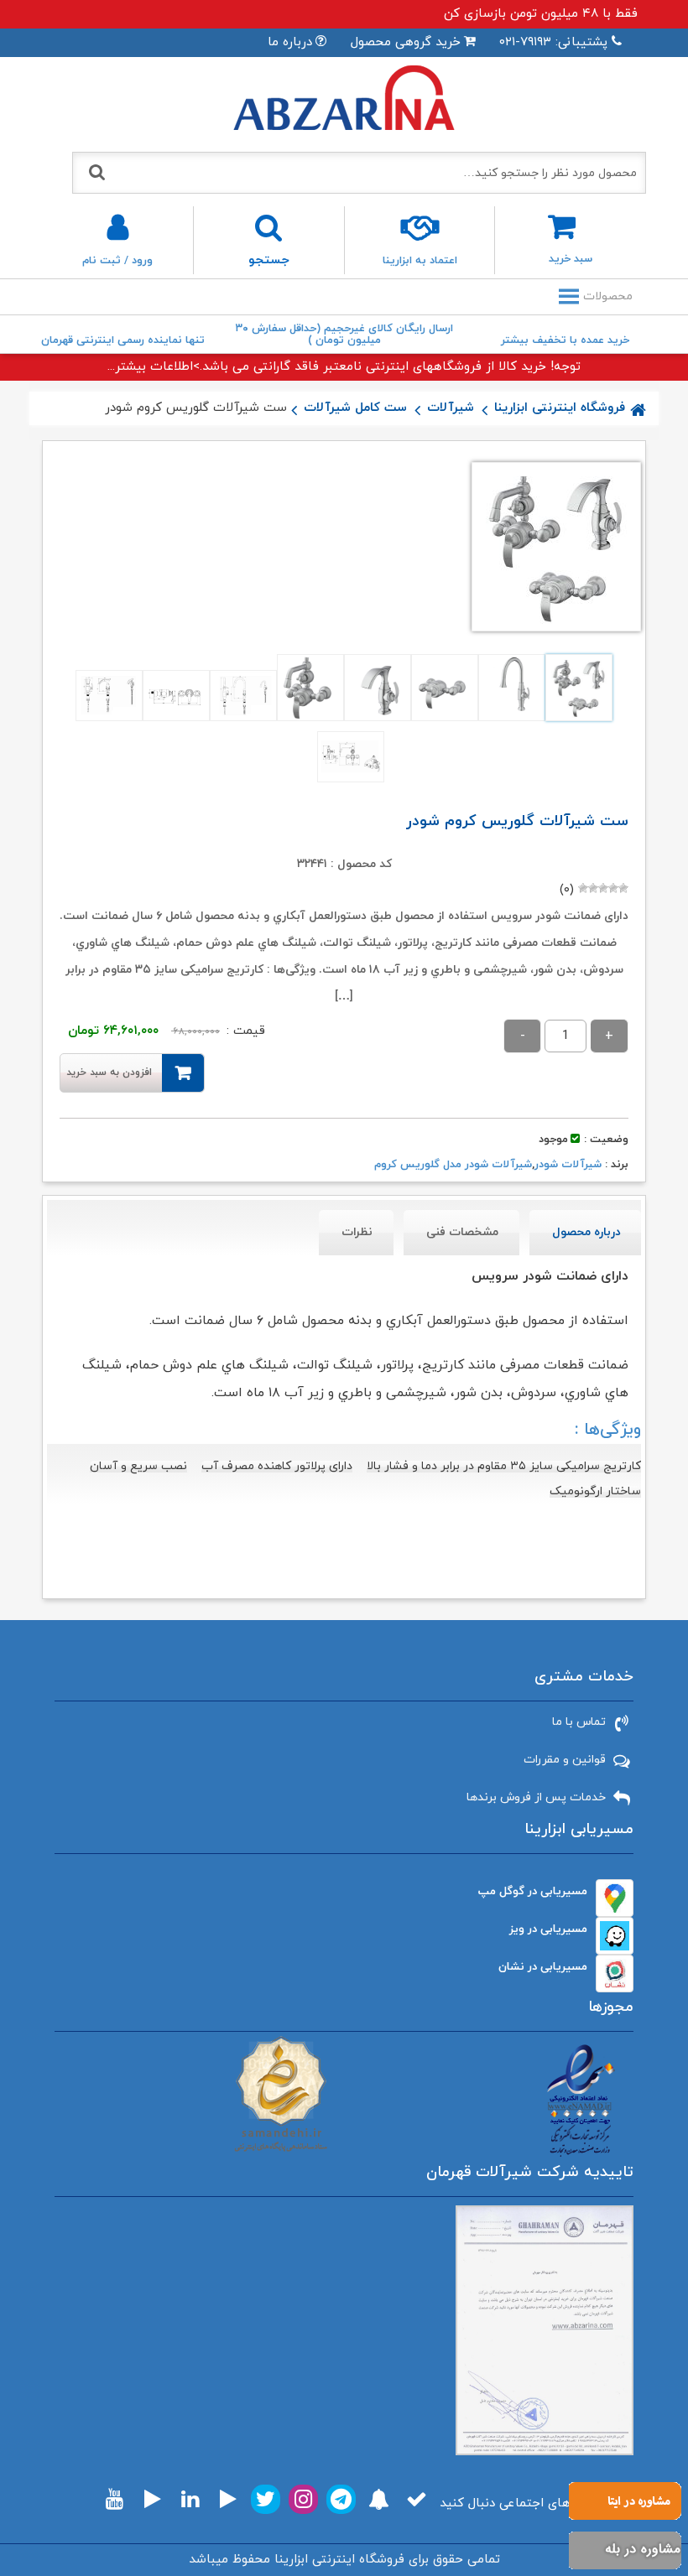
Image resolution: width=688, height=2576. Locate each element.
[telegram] (341, 2499)
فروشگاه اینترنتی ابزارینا (560, 408)
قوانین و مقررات (565, 1760)
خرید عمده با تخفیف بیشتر (565, 340)
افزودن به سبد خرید (109, 1072)
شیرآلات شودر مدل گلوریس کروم (453, 1165)
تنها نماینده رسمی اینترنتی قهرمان (123, 340)
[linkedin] (190, 2499)
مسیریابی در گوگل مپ (533, 1891)
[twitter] (266, 2499)
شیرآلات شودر (568, 1165)
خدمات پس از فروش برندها (536, 1797)
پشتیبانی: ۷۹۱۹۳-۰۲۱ (553, 42)
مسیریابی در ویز (548, 1929)
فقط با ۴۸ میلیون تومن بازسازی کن (541, 14)
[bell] (379, 2499)
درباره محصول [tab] (586, 1232)
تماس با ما (579, 1722)
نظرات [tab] (357, 1232)
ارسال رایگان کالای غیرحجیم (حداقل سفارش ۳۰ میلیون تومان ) (344, 335)
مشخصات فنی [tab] (462, 1232)
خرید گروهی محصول (406, 42)
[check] (417, 2499)
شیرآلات (451, 408)
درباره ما (290, 42)
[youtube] (115, 2499)
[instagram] (303, 2499)
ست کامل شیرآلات (355, 408)
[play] (228, 2499)
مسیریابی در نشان (543, 1967)
